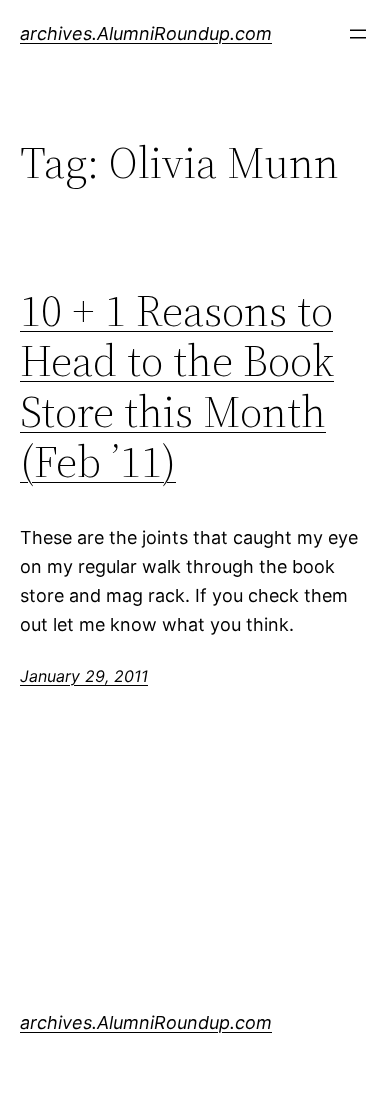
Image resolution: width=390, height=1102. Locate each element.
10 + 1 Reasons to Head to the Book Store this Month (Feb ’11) (177, 387)
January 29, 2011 (84, 676)
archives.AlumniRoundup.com (146, 33)
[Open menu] (358, 34)
